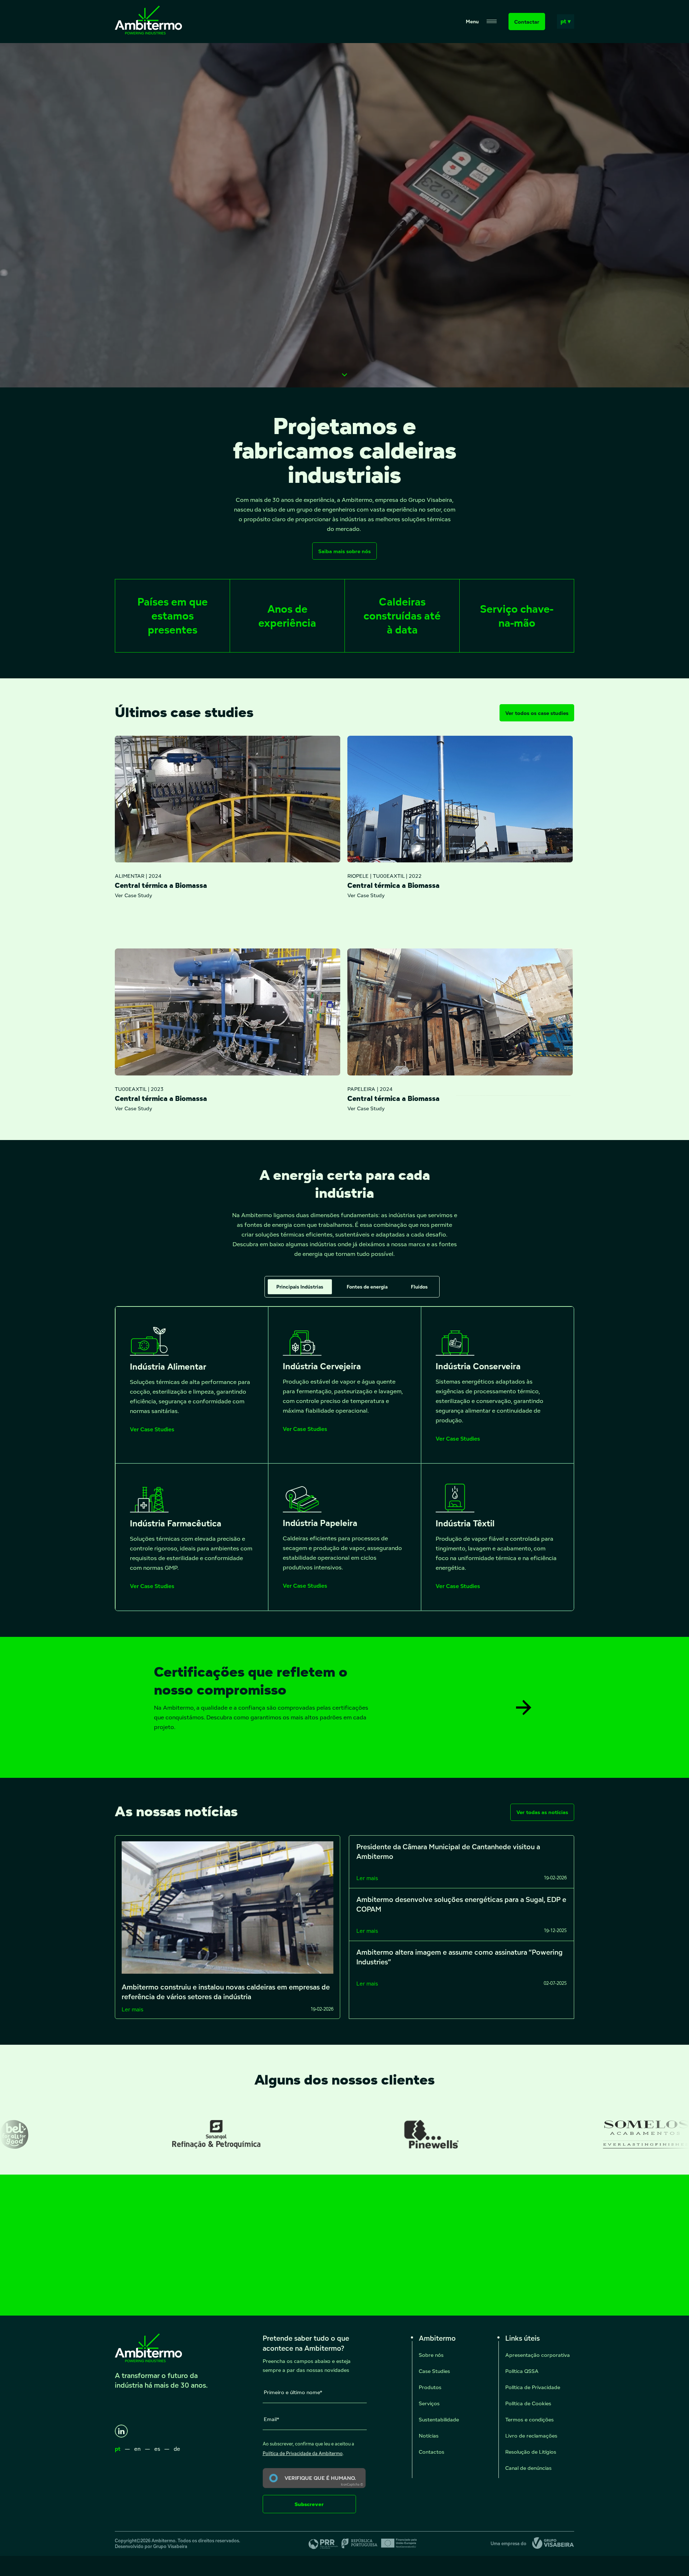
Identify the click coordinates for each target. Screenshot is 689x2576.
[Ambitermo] (148, 32)
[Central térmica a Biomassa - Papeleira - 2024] (460, 1012)
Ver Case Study (133, 895)
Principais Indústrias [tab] (300, 1287)
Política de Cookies (528, 2403)
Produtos (430, 2387)
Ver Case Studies (152, 1430)
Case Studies (434, 2371)
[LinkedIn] (121, 2431)
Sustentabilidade (439, 2419)
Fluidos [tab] (419, 1287)
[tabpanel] (344, 1459)
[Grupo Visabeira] (550, 2544)
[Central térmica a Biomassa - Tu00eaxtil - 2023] (228, 1012)
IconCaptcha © (352, 2485)
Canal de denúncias (528, 2468)
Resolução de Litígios (531, 2452)
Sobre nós (431, 2355)
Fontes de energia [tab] (367, 1287)
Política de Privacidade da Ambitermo (303, 2453)
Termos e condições (529, 2419)
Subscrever (309, 2504)
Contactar (527, 22)
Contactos (432, 2452)
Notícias (429, 2436)
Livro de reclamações (531, 2436)
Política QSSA (522, 2371)
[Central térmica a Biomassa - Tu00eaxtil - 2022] (460, 799)
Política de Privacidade (533, 2387)
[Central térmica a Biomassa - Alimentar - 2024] (228, 799)
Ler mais (132, 2009)
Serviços (429, 2403)
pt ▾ (566, 21)
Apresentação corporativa (538, 2355)
